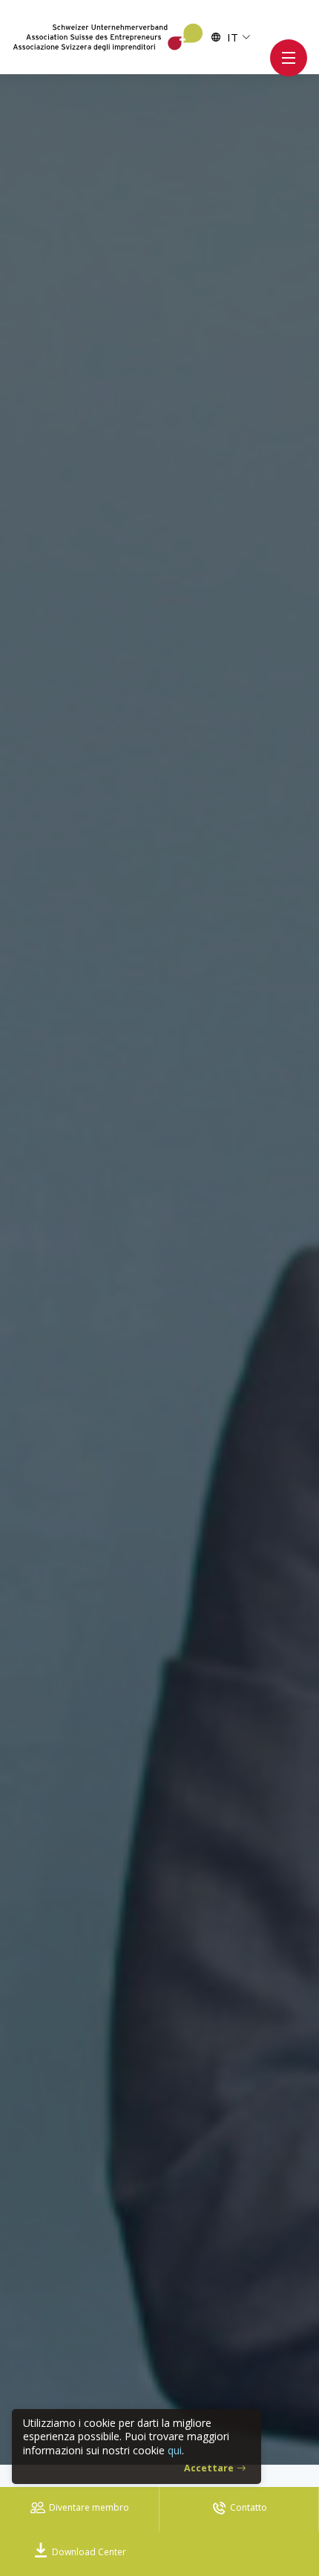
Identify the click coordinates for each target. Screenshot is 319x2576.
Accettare (209, 2468)
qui (175, 2450)
